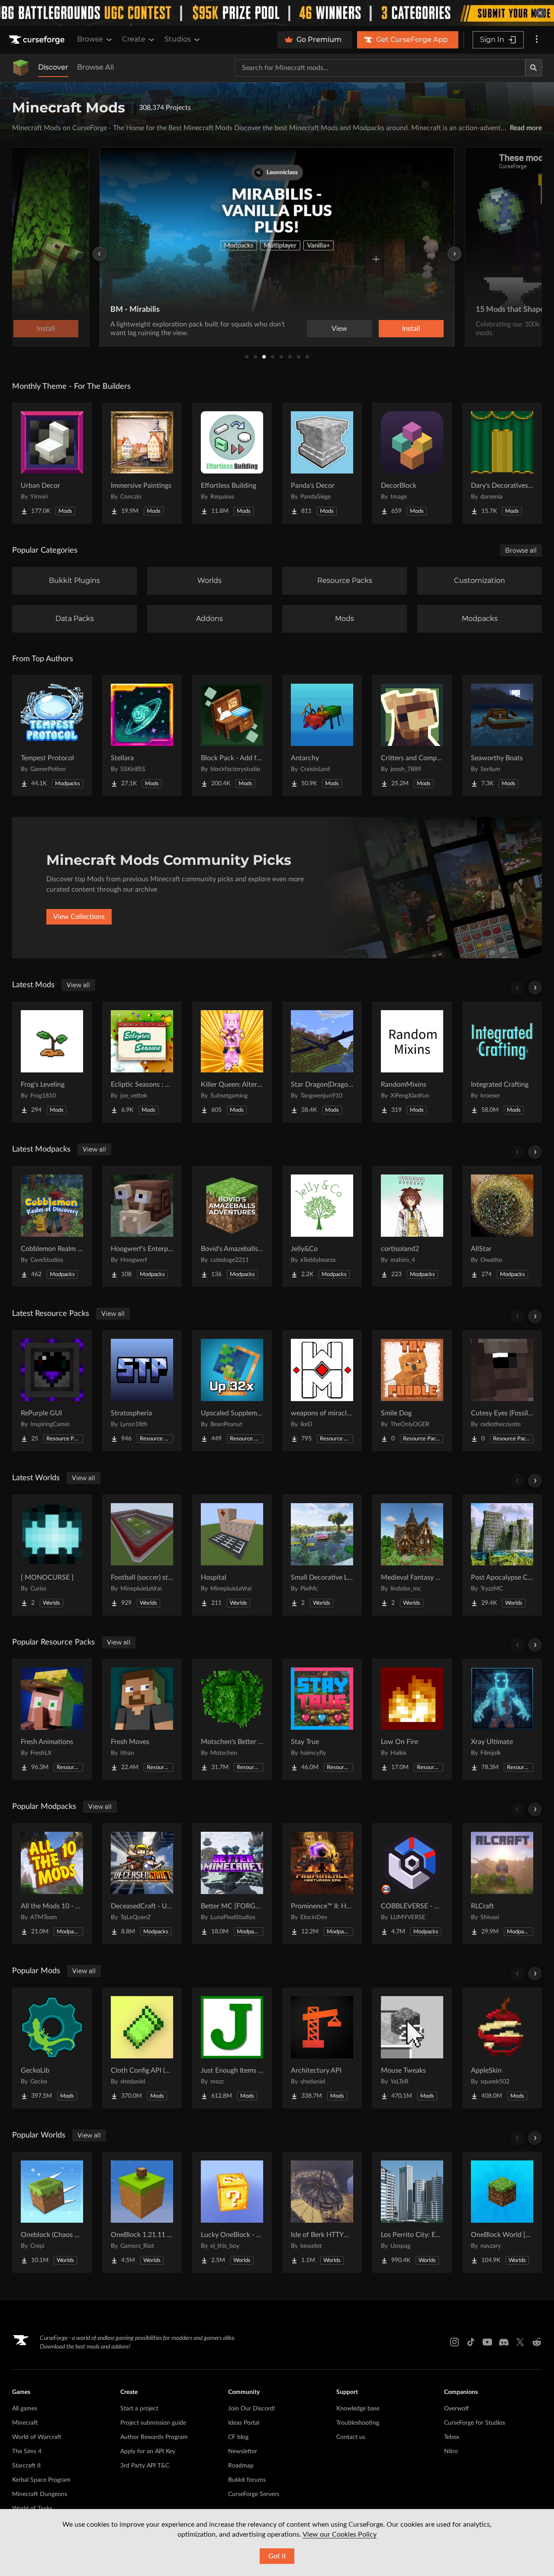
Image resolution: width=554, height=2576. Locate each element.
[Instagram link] (454, 2342)
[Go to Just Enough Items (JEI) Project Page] (232, 2048)
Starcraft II (26, 2466)
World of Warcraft (37, 2437)
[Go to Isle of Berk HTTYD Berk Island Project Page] (322, 2212)
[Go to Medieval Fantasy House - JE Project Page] (412, 1555)
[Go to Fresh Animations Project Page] (52, 1719)
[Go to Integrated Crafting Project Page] (502, 1062)
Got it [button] (277, 2556)
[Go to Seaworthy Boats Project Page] (502, 736)
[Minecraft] (21, 68)
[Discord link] (504, 2342)
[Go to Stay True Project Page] (322, 1719)
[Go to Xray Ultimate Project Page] (502, 1719)
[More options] (537, 40)
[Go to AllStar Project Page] (502, 1226)
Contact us (351, 2437)
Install (411, 329)
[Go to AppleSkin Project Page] (502, 2048)
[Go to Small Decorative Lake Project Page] (322, 1555)
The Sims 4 (27, 2451)
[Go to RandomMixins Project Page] (412, 1062)
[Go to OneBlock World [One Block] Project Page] (502, 2212)
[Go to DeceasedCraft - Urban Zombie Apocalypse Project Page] (142, 1884)
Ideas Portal (244, 2423)
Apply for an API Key (148, 2451)
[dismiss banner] (540, 13)
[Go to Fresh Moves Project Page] (142, 1719)
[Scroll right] (535, 988)
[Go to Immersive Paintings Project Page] (142, 463)
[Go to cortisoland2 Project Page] (412, 1226)
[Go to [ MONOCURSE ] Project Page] (52, 1555)
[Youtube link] (487, 2342)
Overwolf (456, 2409)
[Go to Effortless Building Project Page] (232, 463)
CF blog (238, 2437)
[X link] (520, 2342)
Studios (178, 39)
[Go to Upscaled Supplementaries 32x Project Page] (232, 1391)
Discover (53, 67)
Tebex (452, 2437)
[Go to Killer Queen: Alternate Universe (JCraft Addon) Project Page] (232, 1062)
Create (134, 39)
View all (78, 985)
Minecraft (25, 2423)
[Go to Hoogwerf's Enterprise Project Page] (142, 1226)
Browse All (95, 67)
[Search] (534, 68)
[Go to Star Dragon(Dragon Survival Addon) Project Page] (322, 1062)
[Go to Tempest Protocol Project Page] (52, 736)
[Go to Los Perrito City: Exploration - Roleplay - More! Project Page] (412, 2212)
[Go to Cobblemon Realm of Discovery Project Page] (52, 1226)
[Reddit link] (537, 2342)
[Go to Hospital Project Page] (232, 1555)
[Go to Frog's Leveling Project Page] (52, 1062)
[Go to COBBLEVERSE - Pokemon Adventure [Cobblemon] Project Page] (412, 1884)
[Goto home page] (38, 40)
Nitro (451, 2451)
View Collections (79, 917)
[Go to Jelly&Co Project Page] (322, 1226)
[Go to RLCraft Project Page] (502, 1884)
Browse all (521, 550)
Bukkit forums (247, 2480)
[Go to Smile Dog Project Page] (412, 1391)
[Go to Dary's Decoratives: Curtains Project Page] (502, 463)
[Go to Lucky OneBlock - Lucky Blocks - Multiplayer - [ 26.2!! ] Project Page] (232, 2212)
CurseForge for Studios (475, 2423)
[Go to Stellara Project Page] (142, 736)
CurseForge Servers (254, 2494)
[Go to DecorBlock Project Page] (412, 463)
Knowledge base (358, 2409)
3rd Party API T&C (145, 2466)
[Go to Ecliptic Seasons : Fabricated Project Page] (142, 1062)
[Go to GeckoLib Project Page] (52, 2048)
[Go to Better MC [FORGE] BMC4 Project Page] (232, 1884)
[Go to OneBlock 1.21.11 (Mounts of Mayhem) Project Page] (142, 2212)
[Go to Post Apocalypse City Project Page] (502, 1555)
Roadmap (241, 2466)
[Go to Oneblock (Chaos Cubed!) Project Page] (52, 2212)
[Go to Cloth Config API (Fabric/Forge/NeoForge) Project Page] (142, 2048)
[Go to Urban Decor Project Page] (52, 463)
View (339, 329)
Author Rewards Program (154, 2437)
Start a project (139, 2409)
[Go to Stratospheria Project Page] (142, 1391)
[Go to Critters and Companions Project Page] (412, 736)
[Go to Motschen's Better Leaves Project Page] (232, 1719)
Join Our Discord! (252, 2409)
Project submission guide (153, 2423)
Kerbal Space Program (41, 2480)
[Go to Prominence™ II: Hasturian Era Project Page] (322, 1884)
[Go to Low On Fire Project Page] (412, 1719)
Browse (90, 39)
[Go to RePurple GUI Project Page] (52, 1391)
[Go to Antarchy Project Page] (322, 736)
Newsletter (243, 2451)
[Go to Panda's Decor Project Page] (322, 463)
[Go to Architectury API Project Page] (322, 2048)
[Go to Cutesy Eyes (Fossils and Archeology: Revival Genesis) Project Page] (502, 1391)
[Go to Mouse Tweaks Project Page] (412, 2048)
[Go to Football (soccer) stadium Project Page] (142, 1555)
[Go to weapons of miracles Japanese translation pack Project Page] (322, 1391)
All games (25, 2409)
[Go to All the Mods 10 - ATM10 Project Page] (52, 1884)
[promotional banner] (277, 13)
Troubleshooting (358, 2423)
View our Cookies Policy (340, 2534)
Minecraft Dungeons (40, 2494)
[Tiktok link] (471, 2342)
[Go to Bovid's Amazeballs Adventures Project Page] (232, 1226)
